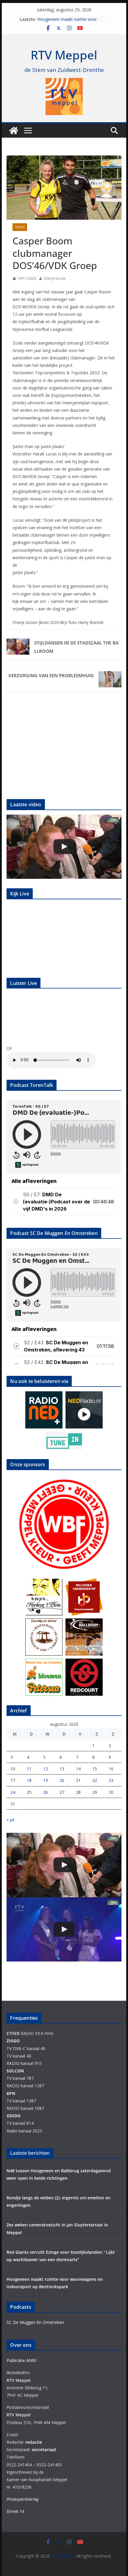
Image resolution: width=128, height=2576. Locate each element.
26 (46, 1792)
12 (46, 1769)
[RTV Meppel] (14, 131)
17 (13, 1780)
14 (78, 1769)
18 (29, 1780)
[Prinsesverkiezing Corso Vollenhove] (64, 1930)
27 (62, 1792)
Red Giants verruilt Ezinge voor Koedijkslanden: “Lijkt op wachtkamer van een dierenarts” (68, 19)
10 (13, 1769)
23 (111, 1780)
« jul (10, 1820)
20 (62, 1780)
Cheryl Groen (55, 278)
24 (13, 1792)
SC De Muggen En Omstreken (35, 2322)
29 (95, 1792)
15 (95, 1769)
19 (46, 1780)
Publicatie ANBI (21, 2360)
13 (62, 1769)
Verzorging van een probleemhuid (51, 675)
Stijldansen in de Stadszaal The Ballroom (76, 647)
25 (29, 1792)
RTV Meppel (64, 55)
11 (29, 1769)
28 (78, 1792)
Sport (20, 227)
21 (78, 1780)
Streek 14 (15, 2511)
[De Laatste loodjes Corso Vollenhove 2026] (64, 847)
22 (95, 1780)
